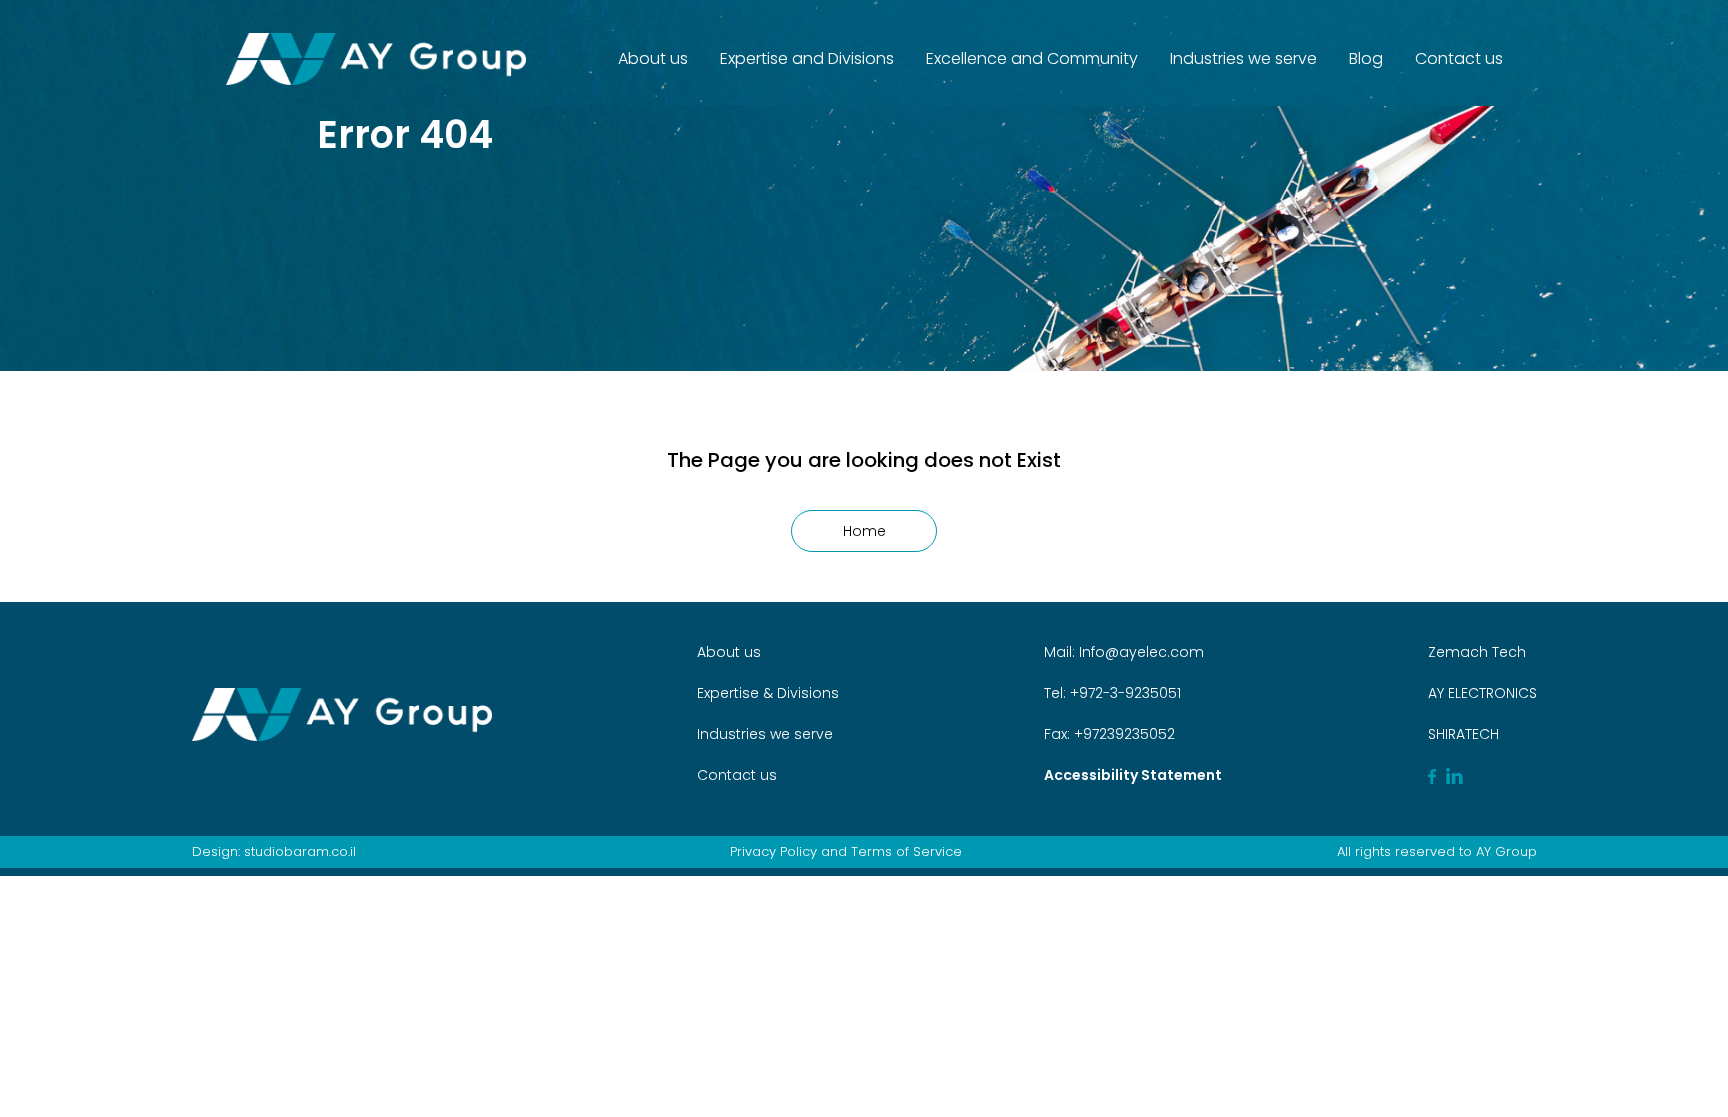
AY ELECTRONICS (1482, 693)
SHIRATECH (1463, 734)
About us (653, 58)
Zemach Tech (1477, 652)
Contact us (1459, 58)
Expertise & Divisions (768, 693)
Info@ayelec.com (1141, 652)
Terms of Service (906, 851)
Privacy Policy (773, 851)
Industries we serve (1243, 58)
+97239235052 (1122, 734)
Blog (1366, 58)
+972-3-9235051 (1123, 693)
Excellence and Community (1032, 58)
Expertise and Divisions (807, 58)
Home (864, 531)
